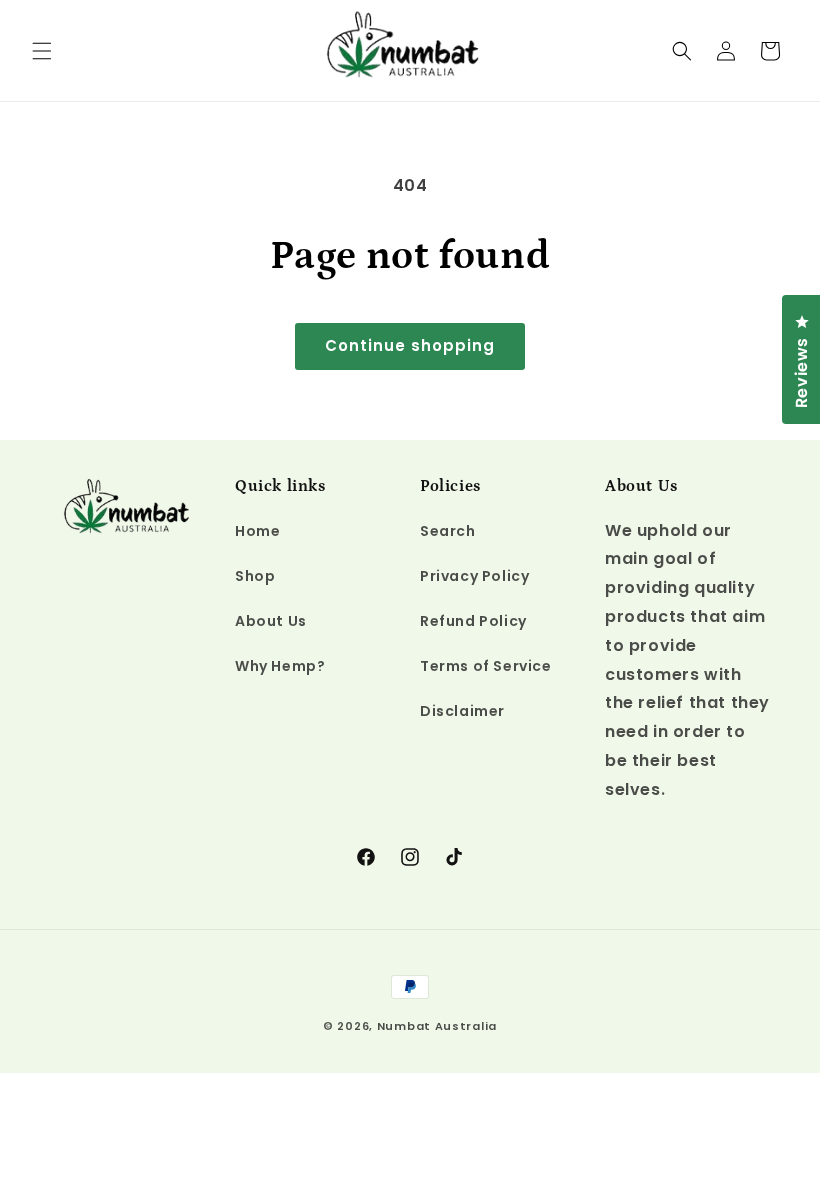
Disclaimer (462, 711)
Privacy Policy (474, 576)
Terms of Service (486, 666)
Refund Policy (473, 621)
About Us (271, 621)
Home (257, 531)
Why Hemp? (280, 666)
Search (448, 531)
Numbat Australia (437, 1026)
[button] (42, 51)
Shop (255, 576)
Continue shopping (410, 345)
